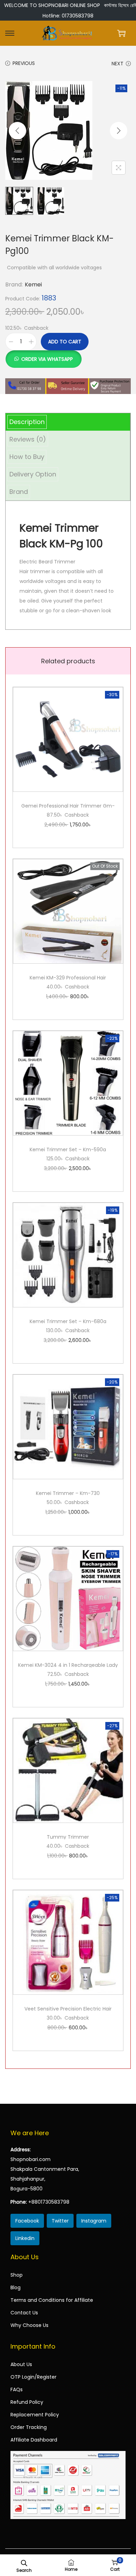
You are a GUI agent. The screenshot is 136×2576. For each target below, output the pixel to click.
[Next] (119, 131)
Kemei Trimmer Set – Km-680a (68, 1321)
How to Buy (27, 457)
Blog (16, 2287)
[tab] (68, 422)
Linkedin (25, 2238)
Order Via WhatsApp (47, 359)
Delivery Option (33, 474)
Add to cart (65, 342)
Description (27, 422)
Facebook (27, 2221)
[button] (43, 355)
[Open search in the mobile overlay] (24, 2562)
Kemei (33, 284)
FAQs (17, 2389)
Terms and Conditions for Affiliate (52, 2300)
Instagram (94, 2221)
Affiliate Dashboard (34, 2440)
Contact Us (24, 2313)
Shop (17, 2275)
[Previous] (17, 131)
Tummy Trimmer (68, 1837)
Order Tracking (29, 2427)
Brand (19, 492)
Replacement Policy (35, 2415)
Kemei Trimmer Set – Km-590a (68, 1150)
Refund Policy (27, 2402)
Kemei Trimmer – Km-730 (68, 1493)
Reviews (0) (28, 439)
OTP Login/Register (33, 2377)
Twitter (60, 2221)
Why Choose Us (29, 2325)
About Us (21, 2364)
